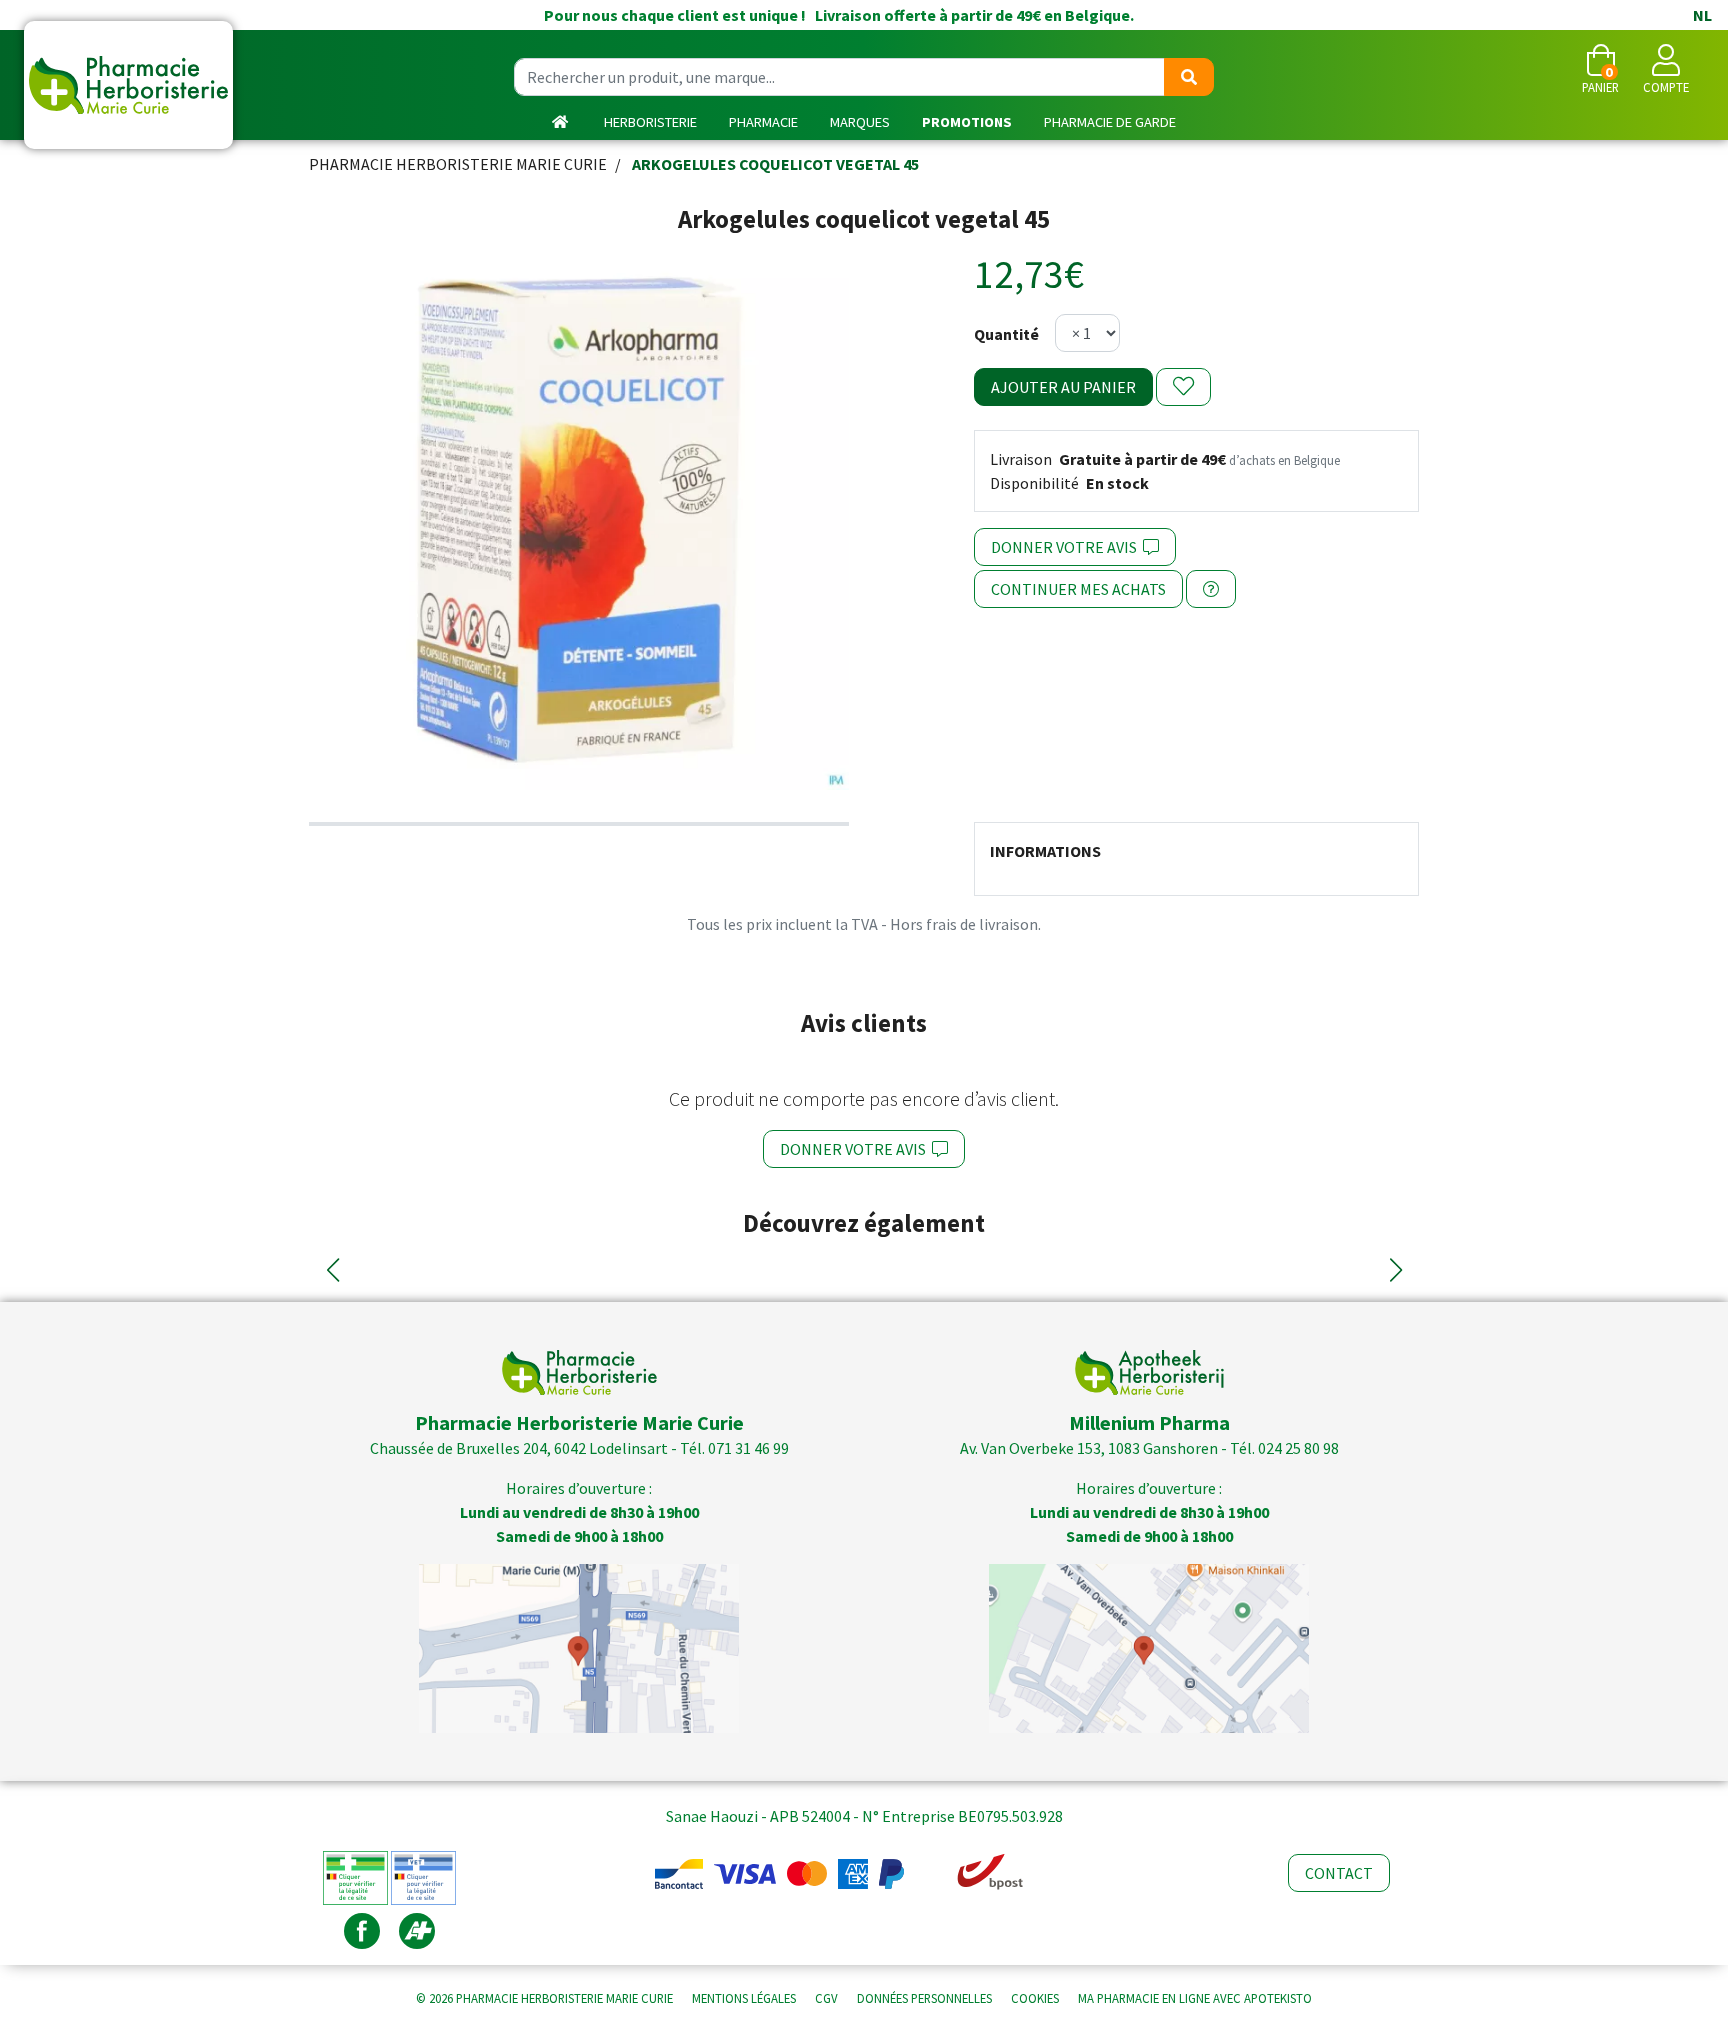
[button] (332, 1270)
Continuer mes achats (1078, 589)
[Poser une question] (1211, 589)
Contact (1339, 1873)
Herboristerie (650, 122)
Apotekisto (1195, 1998)
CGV (826, 1998)
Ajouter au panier (1063, 387)
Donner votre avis (1067, 547)
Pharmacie (763, 122)
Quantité (1006, 334)
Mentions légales (744, 1998)
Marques (860, 122)
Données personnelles (924, 1998)
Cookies (1035, 1998)
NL (1702, 15)
